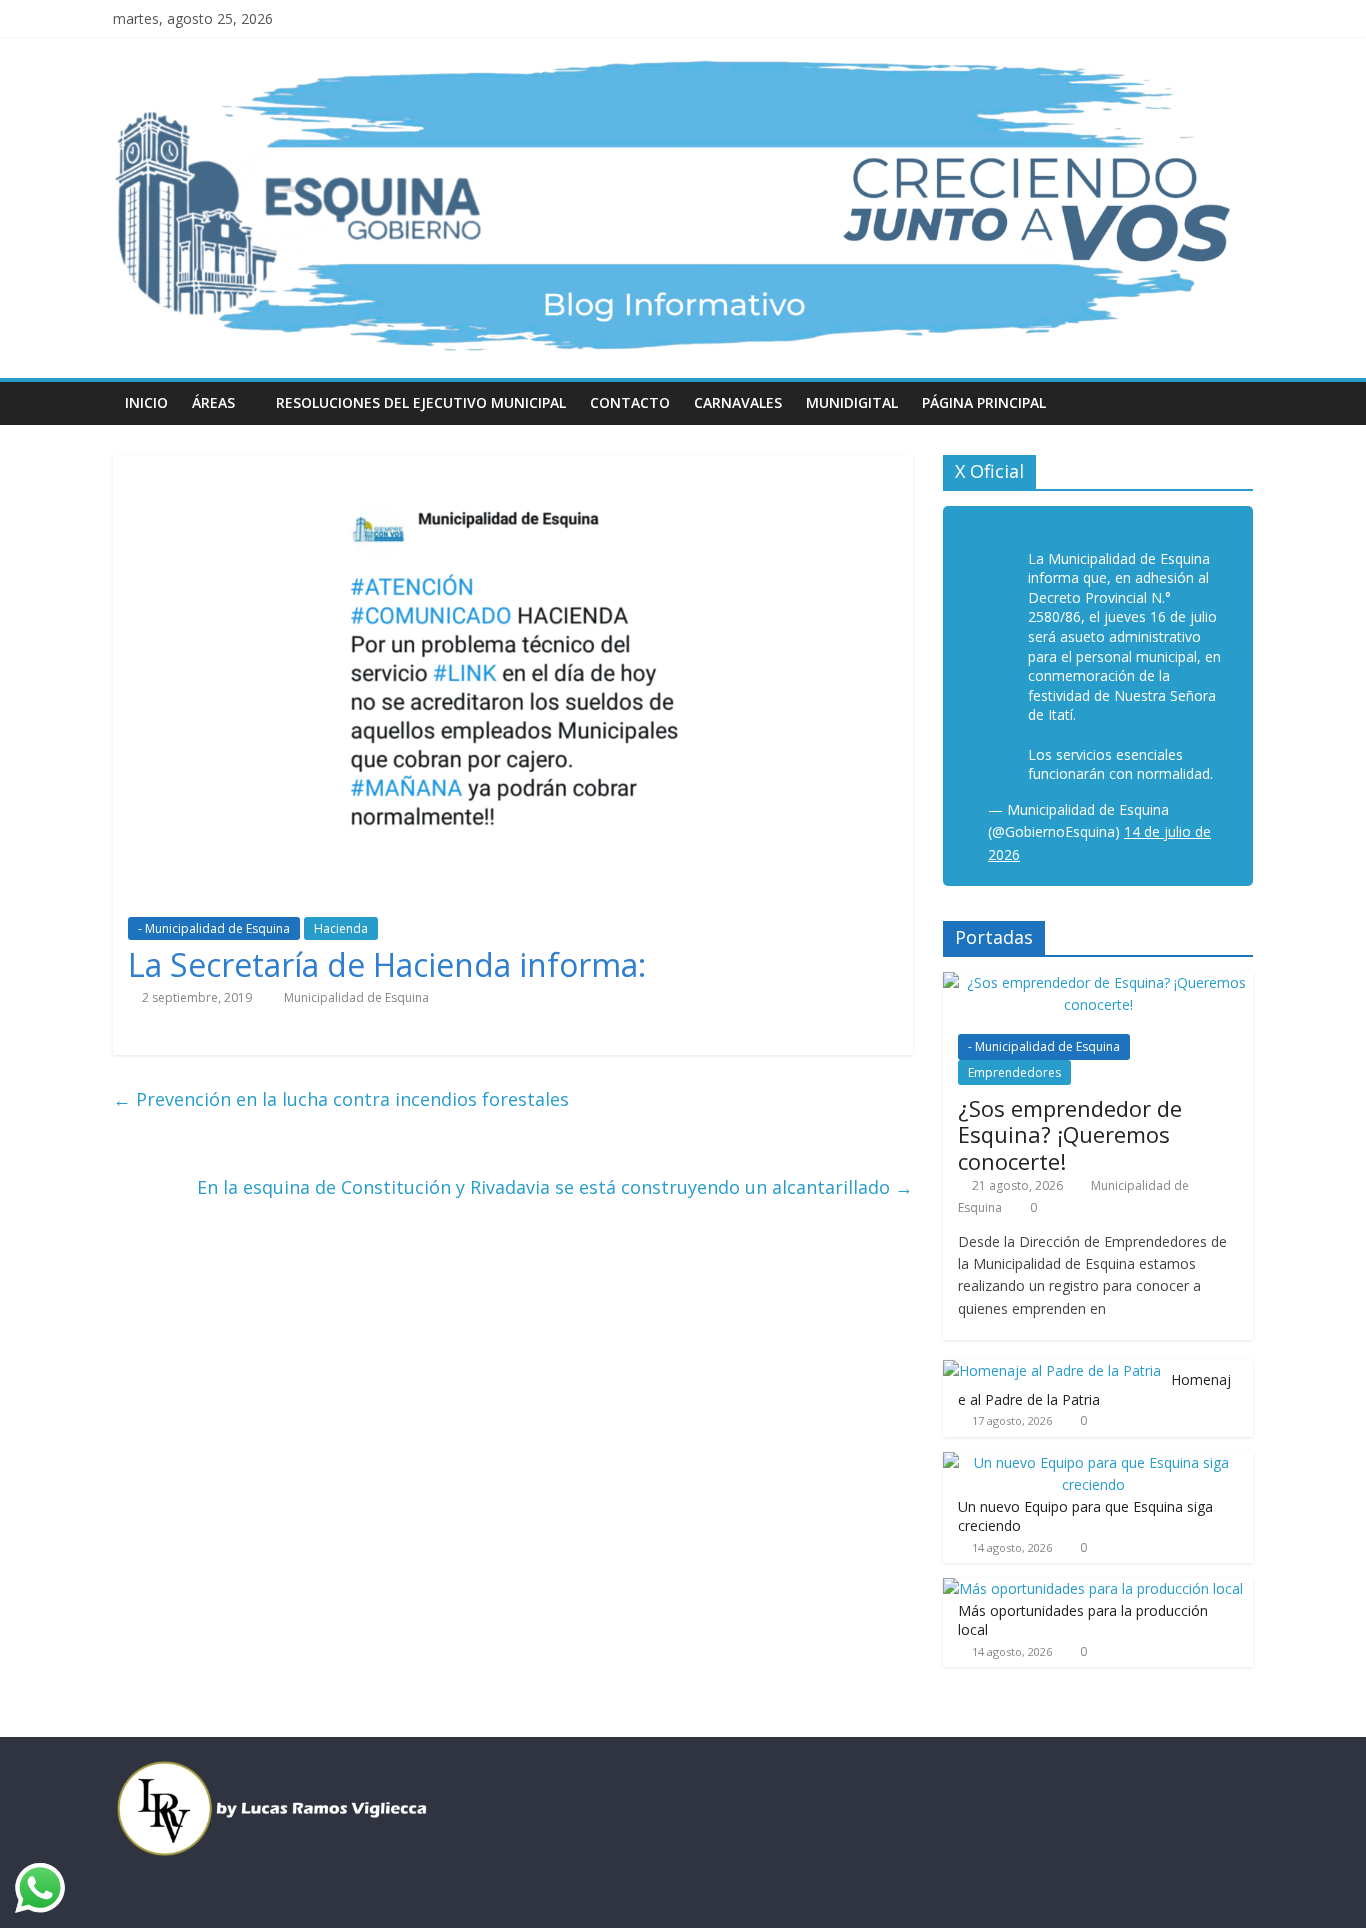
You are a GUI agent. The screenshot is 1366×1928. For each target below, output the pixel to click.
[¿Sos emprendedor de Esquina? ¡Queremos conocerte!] (1098, 982)
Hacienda (341, 928)
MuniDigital (852, 402)
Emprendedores (1014, 1072)
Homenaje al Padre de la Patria (1094, 1389)
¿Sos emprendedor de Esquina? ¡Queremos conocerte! (1070, 1134)
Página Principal (984, 402)
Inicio (146, 402)
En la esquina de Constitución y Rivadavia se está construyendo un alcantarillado (555, 1187)
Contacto (630, 402)
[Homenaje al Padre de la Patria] (1052, 1370)
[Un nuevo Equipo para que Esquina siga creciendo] (1093, 1462)
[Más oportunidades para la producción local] (1093, 1588)
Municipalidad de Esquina (356, 997)
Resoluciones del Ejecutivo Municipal (421, 402)
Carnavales (738, 402)
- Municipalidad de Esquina (214, 928)
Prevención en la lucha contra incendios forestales (341, 1099)
